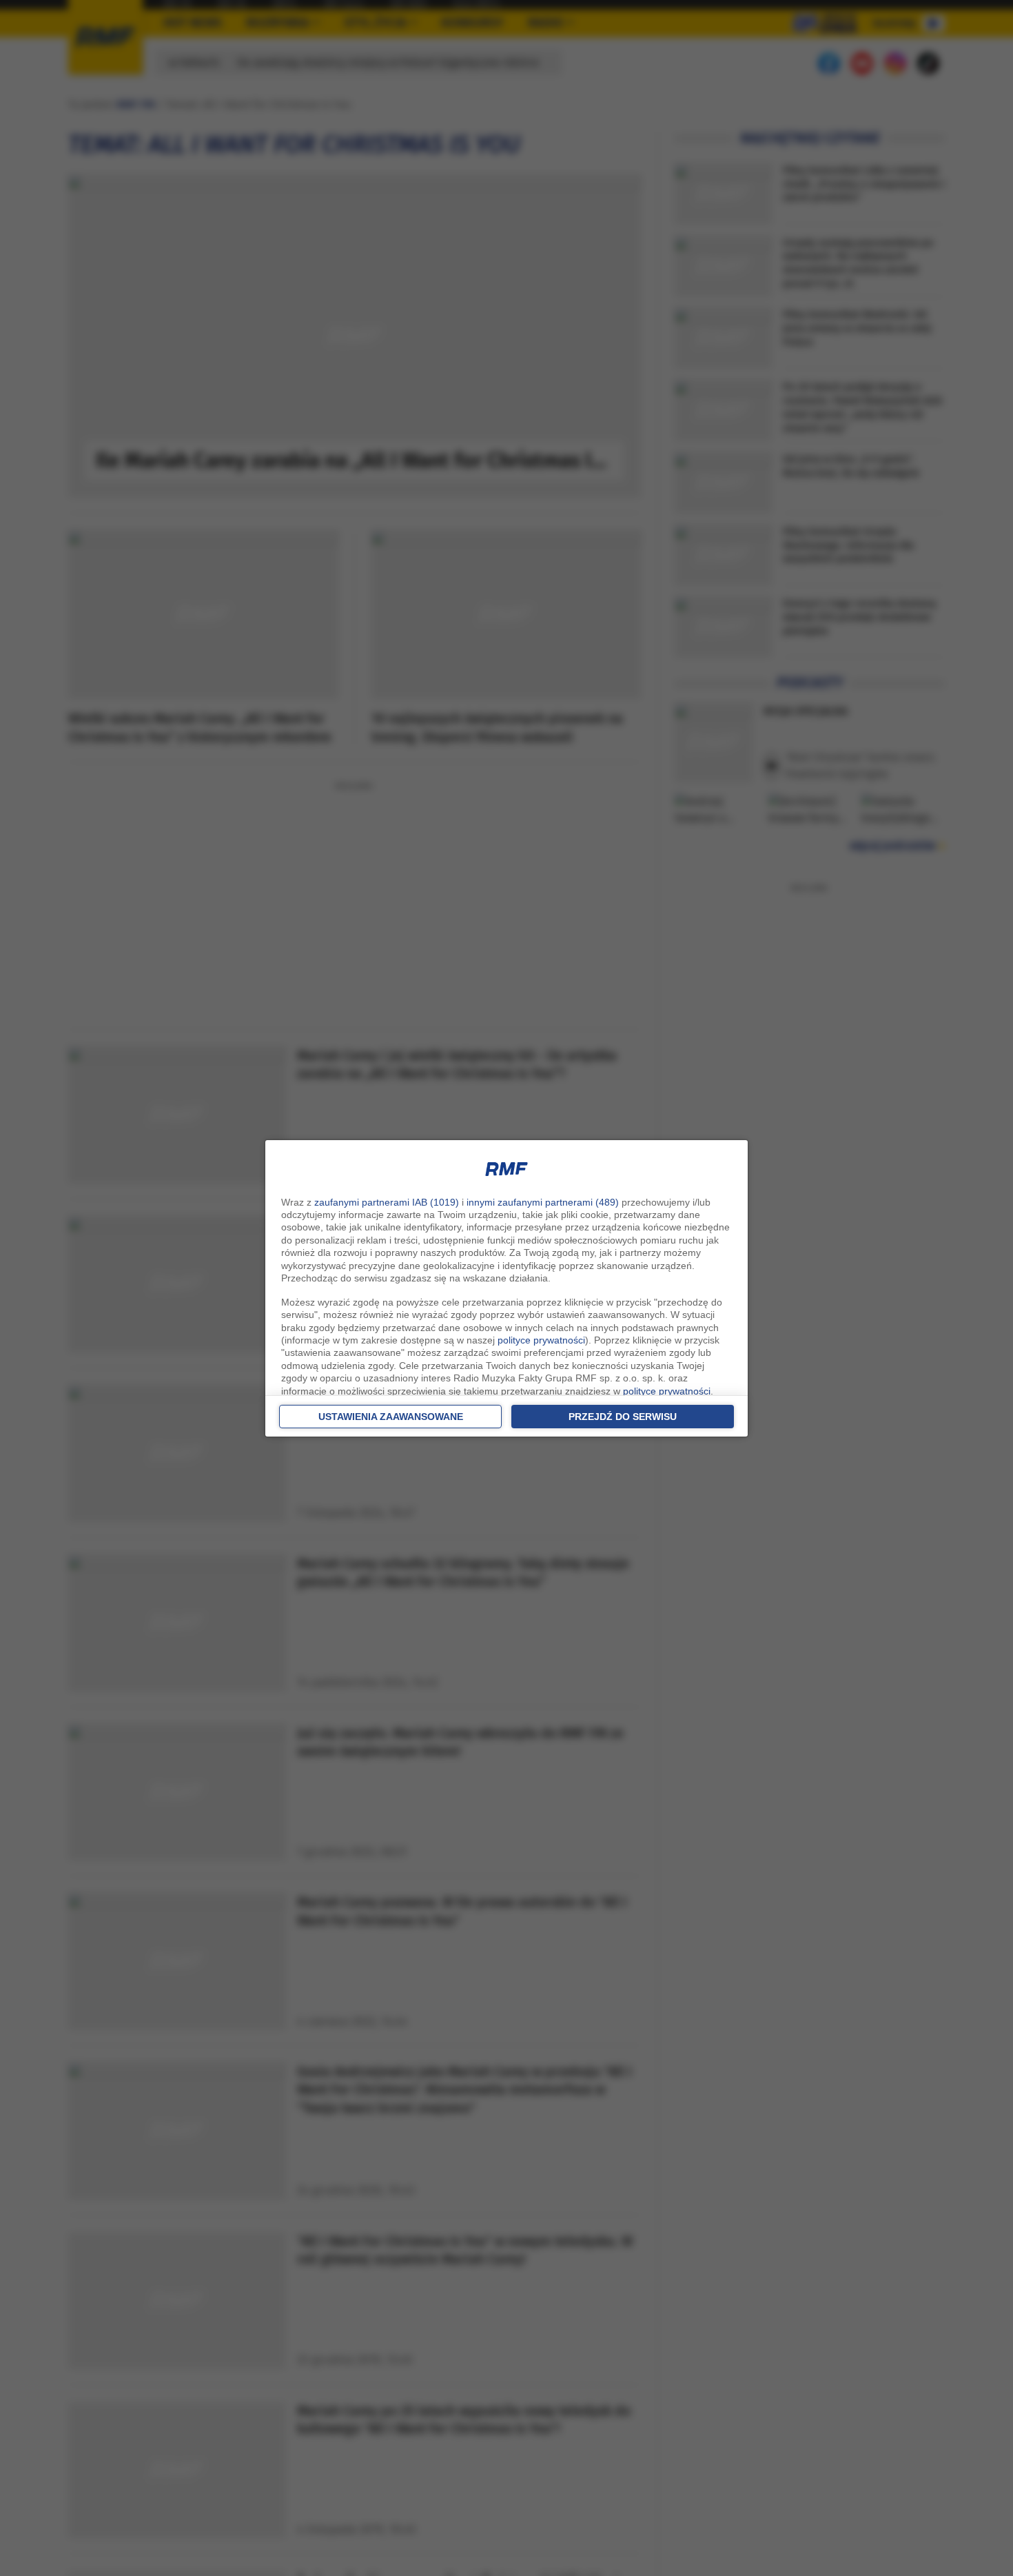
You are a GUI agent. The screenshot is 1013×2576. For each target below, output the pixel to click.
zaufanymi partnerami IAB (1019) (387, 1202)
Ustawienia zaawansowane (391, 1417)
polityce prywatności (541, 1340)
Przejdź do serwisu (623, 1417)
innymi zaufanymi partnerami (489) (543, 1202)
